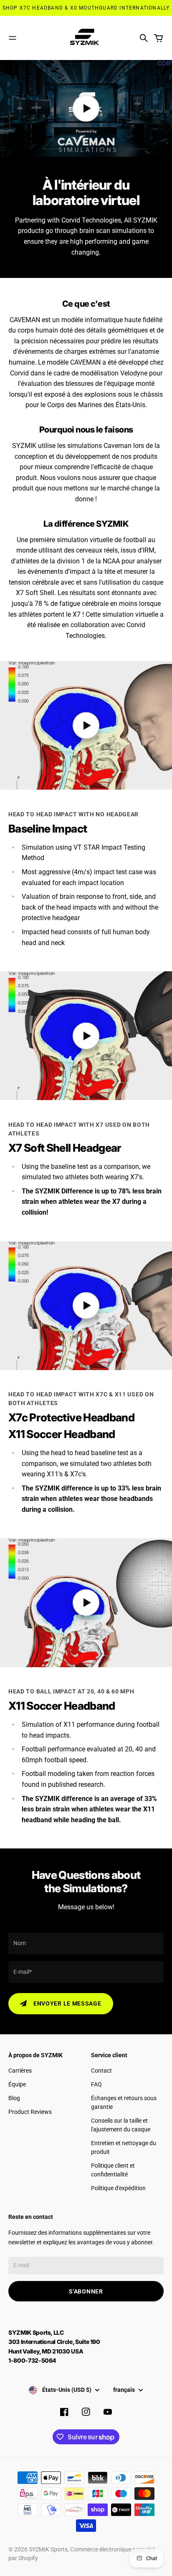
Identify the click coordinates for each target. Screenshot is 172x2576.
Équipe (17, 2084)
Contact (101, 2071)
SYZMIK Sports (48, 2549)
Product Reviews (30, 2112)
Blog (14, 2098)
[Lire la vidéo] (86, 108)
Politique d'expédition (118, 2188)
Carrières (20, 2071)
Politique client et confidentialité (113, 2170)
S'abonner (86, 2291)
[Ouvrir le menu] (13, 38)
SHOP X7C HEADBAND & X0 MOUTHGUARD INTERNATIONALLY (86, 8)
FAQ (96, 2084)
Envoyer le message (67, 2003)
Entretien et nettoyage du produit (124, 2147)
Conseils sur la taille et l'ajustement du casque (121, 2125)
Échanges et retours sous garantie (124, 2102)
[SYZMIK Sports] (86, 38)
